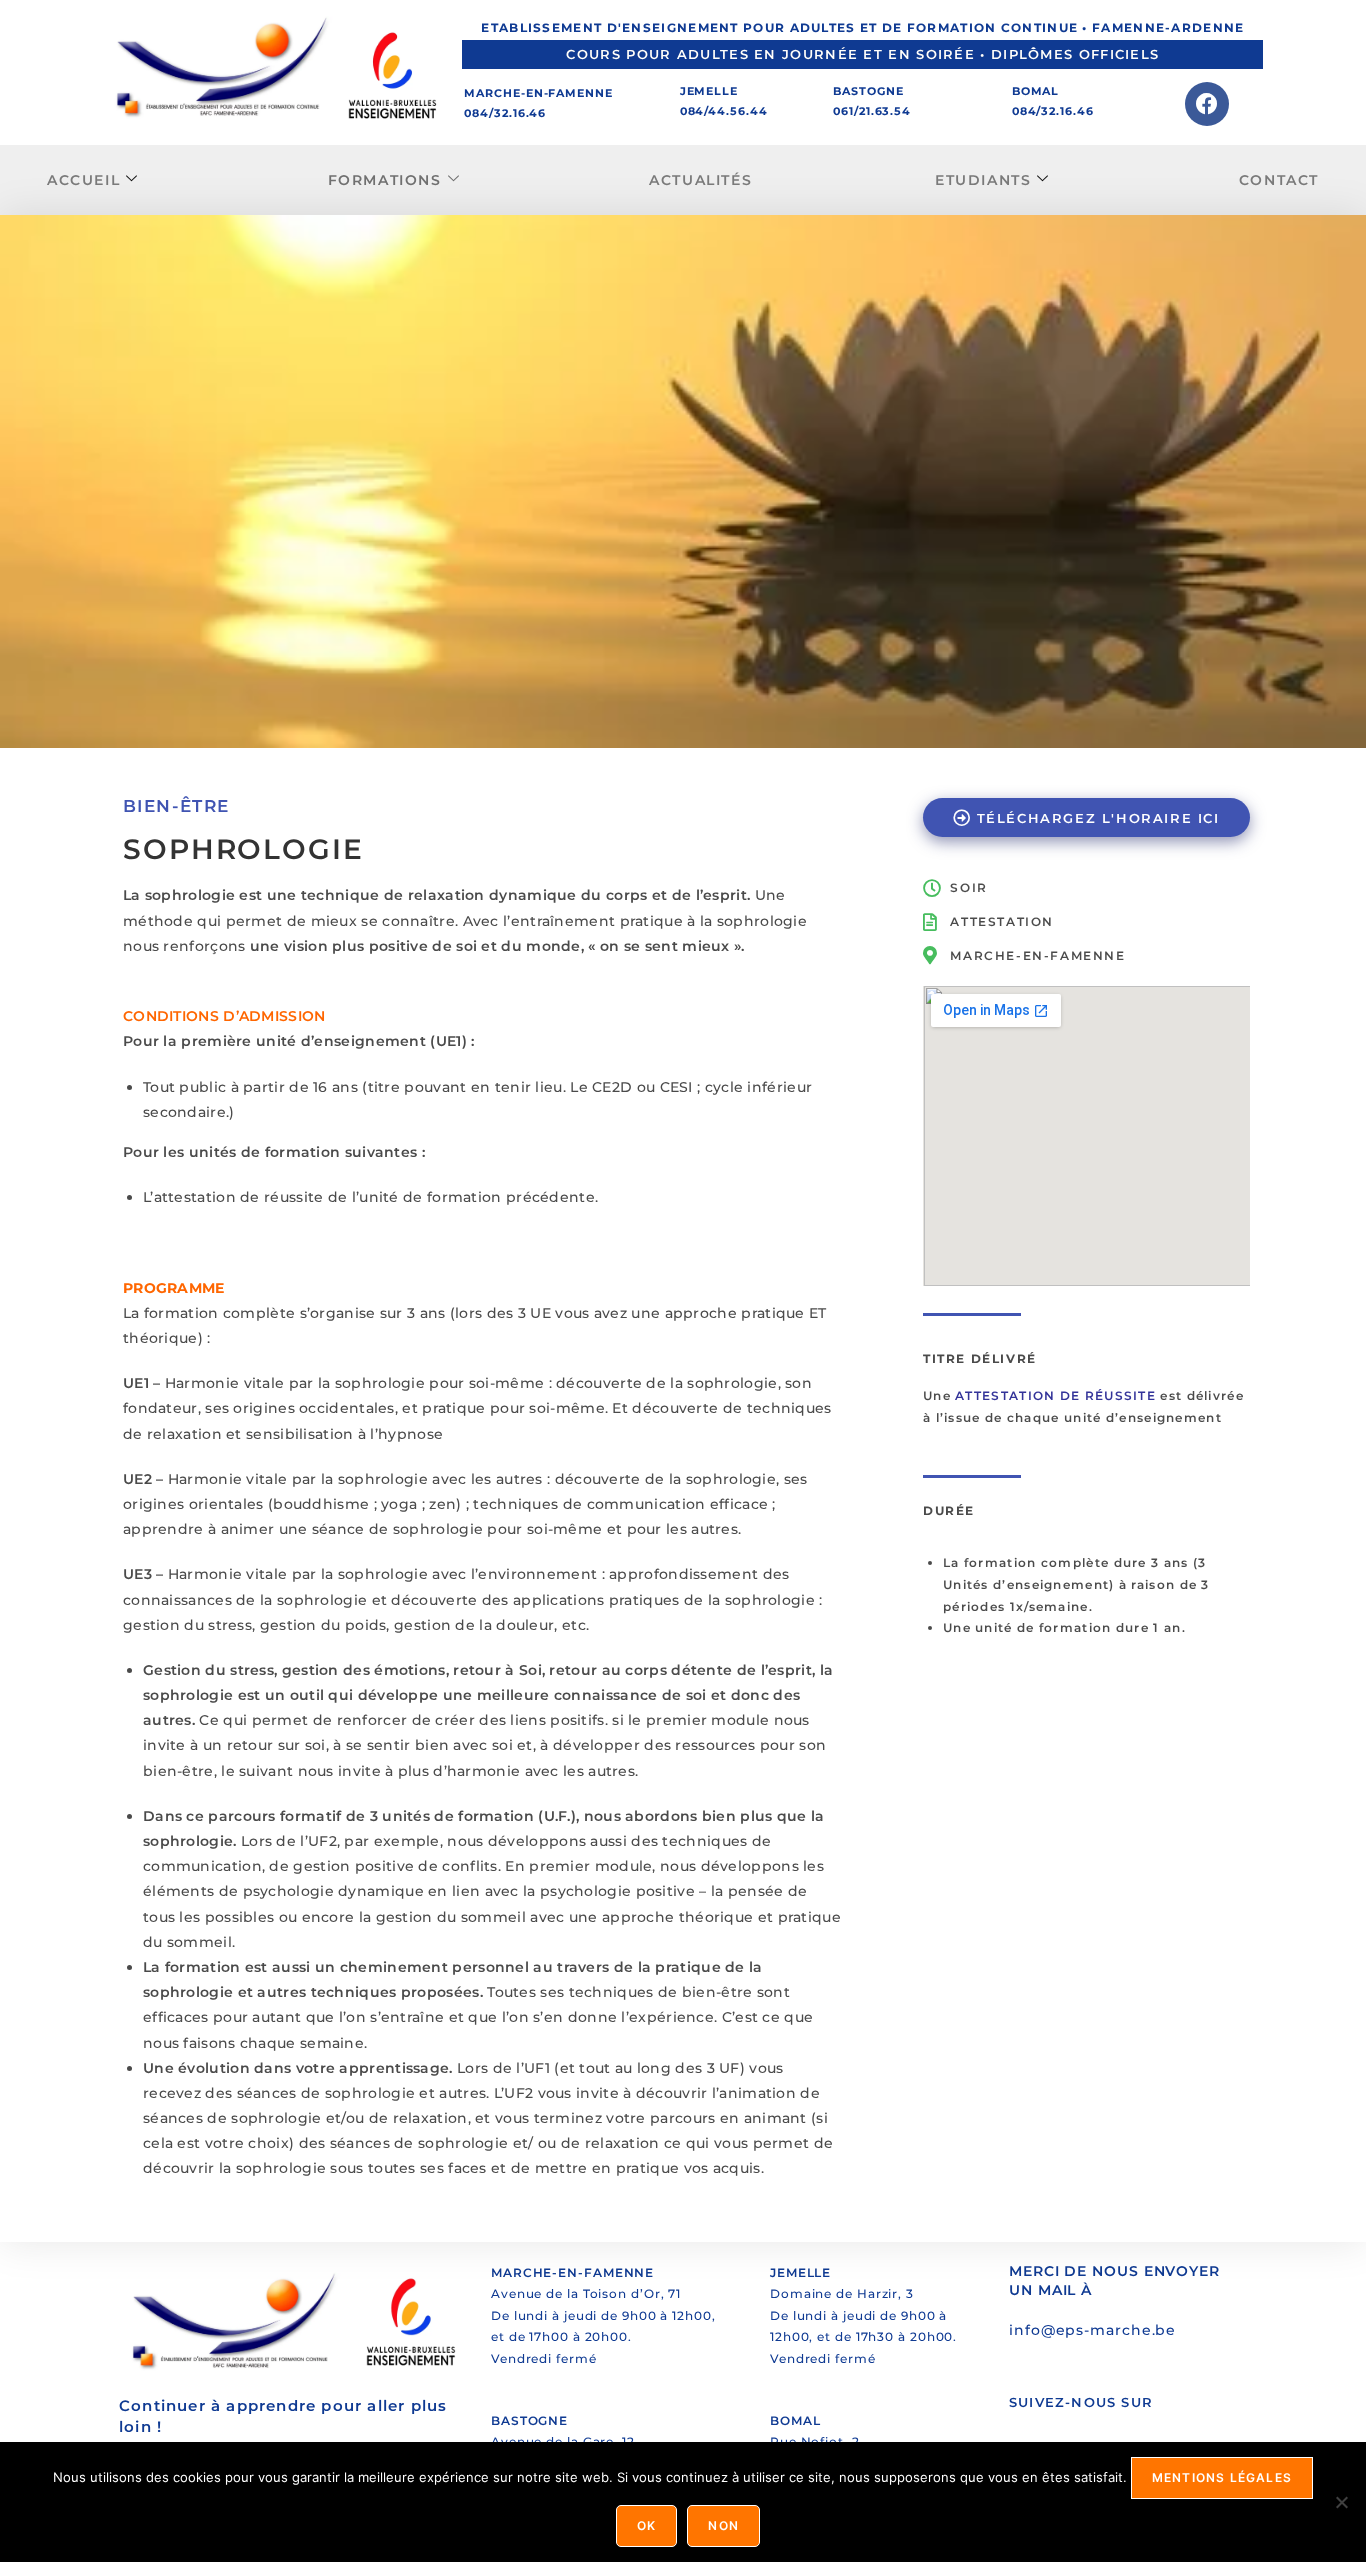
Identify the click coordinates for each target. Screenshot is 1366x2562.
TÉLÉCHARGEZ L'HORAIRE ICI (1098, 818)
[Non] (1341, 2502)
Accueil (83, 180)
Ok (646, 2525)
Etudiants (983, 180)
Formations (385, 180)
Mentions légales (1222, 2477)
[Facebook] (1207, 104)
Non (723, 2525)
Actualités (700, 180)
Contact (1279, 180)
